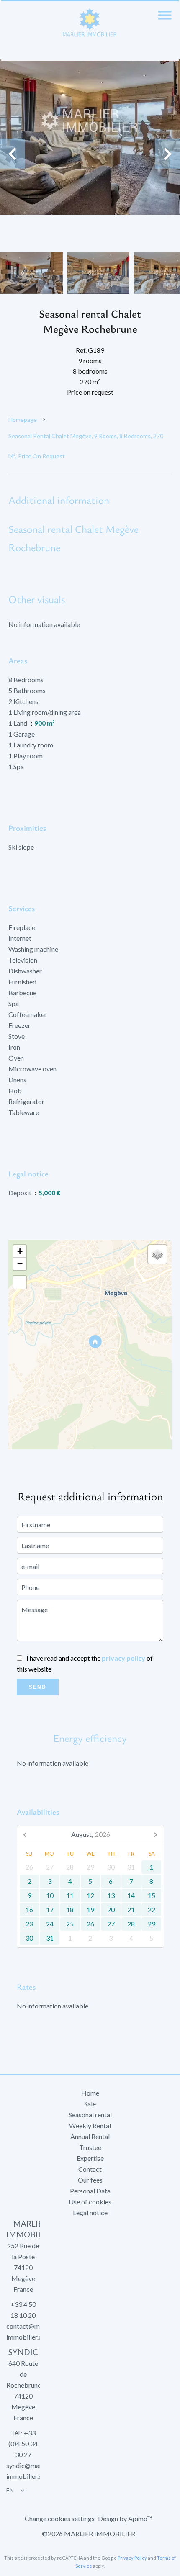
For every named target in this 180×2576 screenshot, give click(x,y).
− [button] (20, 1264)
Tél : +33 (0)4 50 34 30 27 (23, 2444)
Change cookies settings (60, 2518)
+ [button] (20, 1251)
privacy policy (123, 1658)
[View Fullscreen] (20, 1282)
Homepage (23, 420)
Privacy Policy (132, 2558)
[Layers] (157, 1254)
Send (38, 1687)
